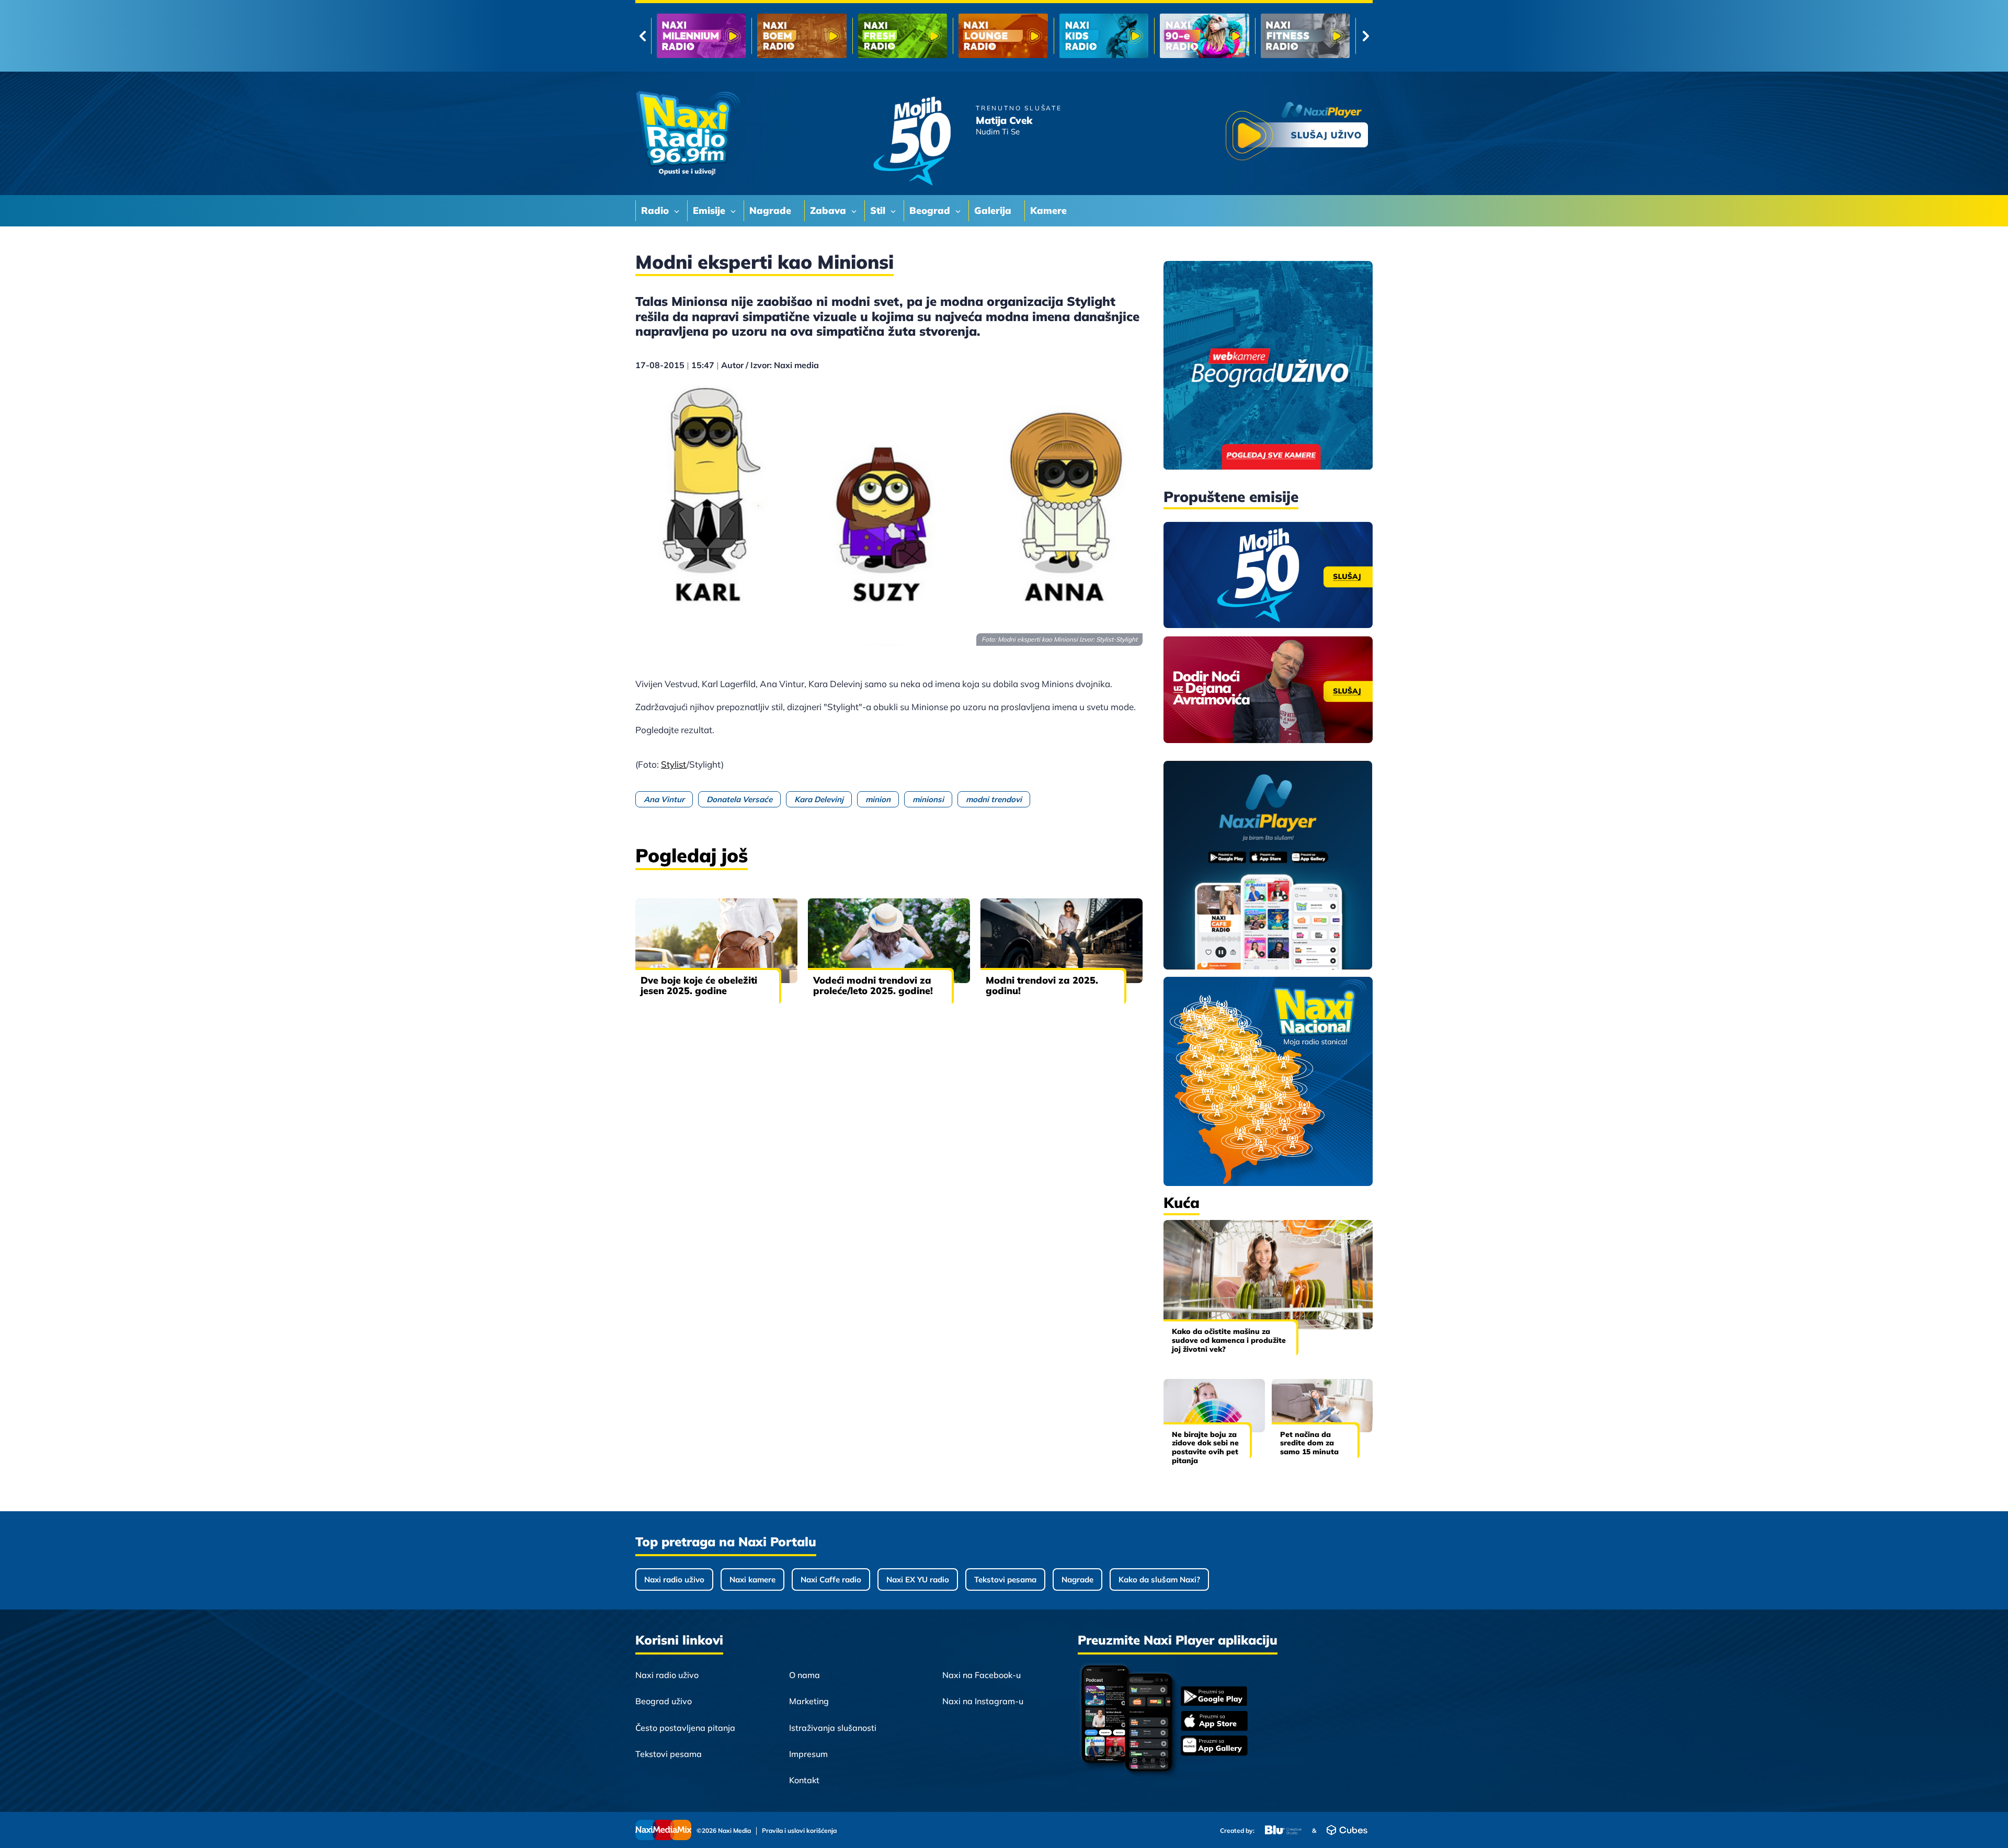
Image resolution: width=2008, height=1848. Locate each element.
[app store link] (1214, 1722)
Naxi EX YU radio (918, 1579)
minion (878, 799)
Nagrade (1077, 1579)
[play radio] (1297, 133)
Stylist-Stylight (1117, 639)
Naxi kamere (752, 1579)
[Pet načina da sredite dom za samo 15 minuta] (1322, 1405)
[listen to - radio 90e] (1003, 36)
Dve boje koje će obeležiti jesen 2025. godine (699, 985)
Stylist (674, 764)
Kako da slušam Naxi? (1159, 1579)
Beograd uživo (664, 1701)
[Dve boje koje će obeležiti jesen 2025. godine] (716, 941)
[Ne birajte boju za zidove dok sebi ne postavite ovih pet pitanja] (1214, 1405)
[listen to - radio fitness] (1104, 36)
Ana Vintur (664, 799)
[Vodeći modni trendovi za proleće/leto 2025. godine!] (889, 941)
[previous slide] (642, 36)
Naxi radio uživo (674, 1579)
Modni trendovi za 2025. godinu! (1042, 985)
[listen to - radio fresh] (701, 36)
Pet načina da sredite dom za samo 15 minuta (1309, 1443)
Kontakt (804, 1780)
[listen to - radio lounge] (802, 36)
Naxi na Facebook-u (982, 1675)
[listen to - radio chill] (1305, 36)
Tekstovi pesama (1005, 1579)
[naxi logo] (688, 133)
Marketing (809, 1701)
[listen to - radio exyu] (1204, 36)
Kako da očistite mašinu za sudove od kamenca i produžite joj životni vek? (1229, 1340)
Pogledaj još (692, 855)
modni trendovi (994, 799)
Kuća (1182, 1202)
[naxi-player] (1268, 866)
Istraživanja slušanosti (833, 1728)
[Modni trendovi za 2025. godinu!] (1062, 941)
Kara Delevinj (819, 799)
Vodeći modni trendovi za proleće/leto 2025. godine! (873, 985)
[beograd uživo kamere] (1268, 366)
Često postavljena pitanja (685, 1728)
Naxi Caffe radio (831, 1579)
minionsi (928, 799)
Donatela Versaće (739, 799)
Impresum (808, 1754)
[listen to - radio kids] (903, 36)
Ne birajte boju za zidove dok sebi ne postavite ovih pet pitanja (1205, 1447)
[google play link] (1214, 1697)
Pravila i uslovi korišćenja (799, 1831)
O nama (805, 1675)
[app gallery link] (1214, 1747)
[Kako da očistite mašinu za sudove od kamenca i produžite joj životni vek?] (1268, 1275)
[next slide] (1366, 36)
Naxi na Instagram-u (983, 1701)
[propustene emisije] (1268, 575)
